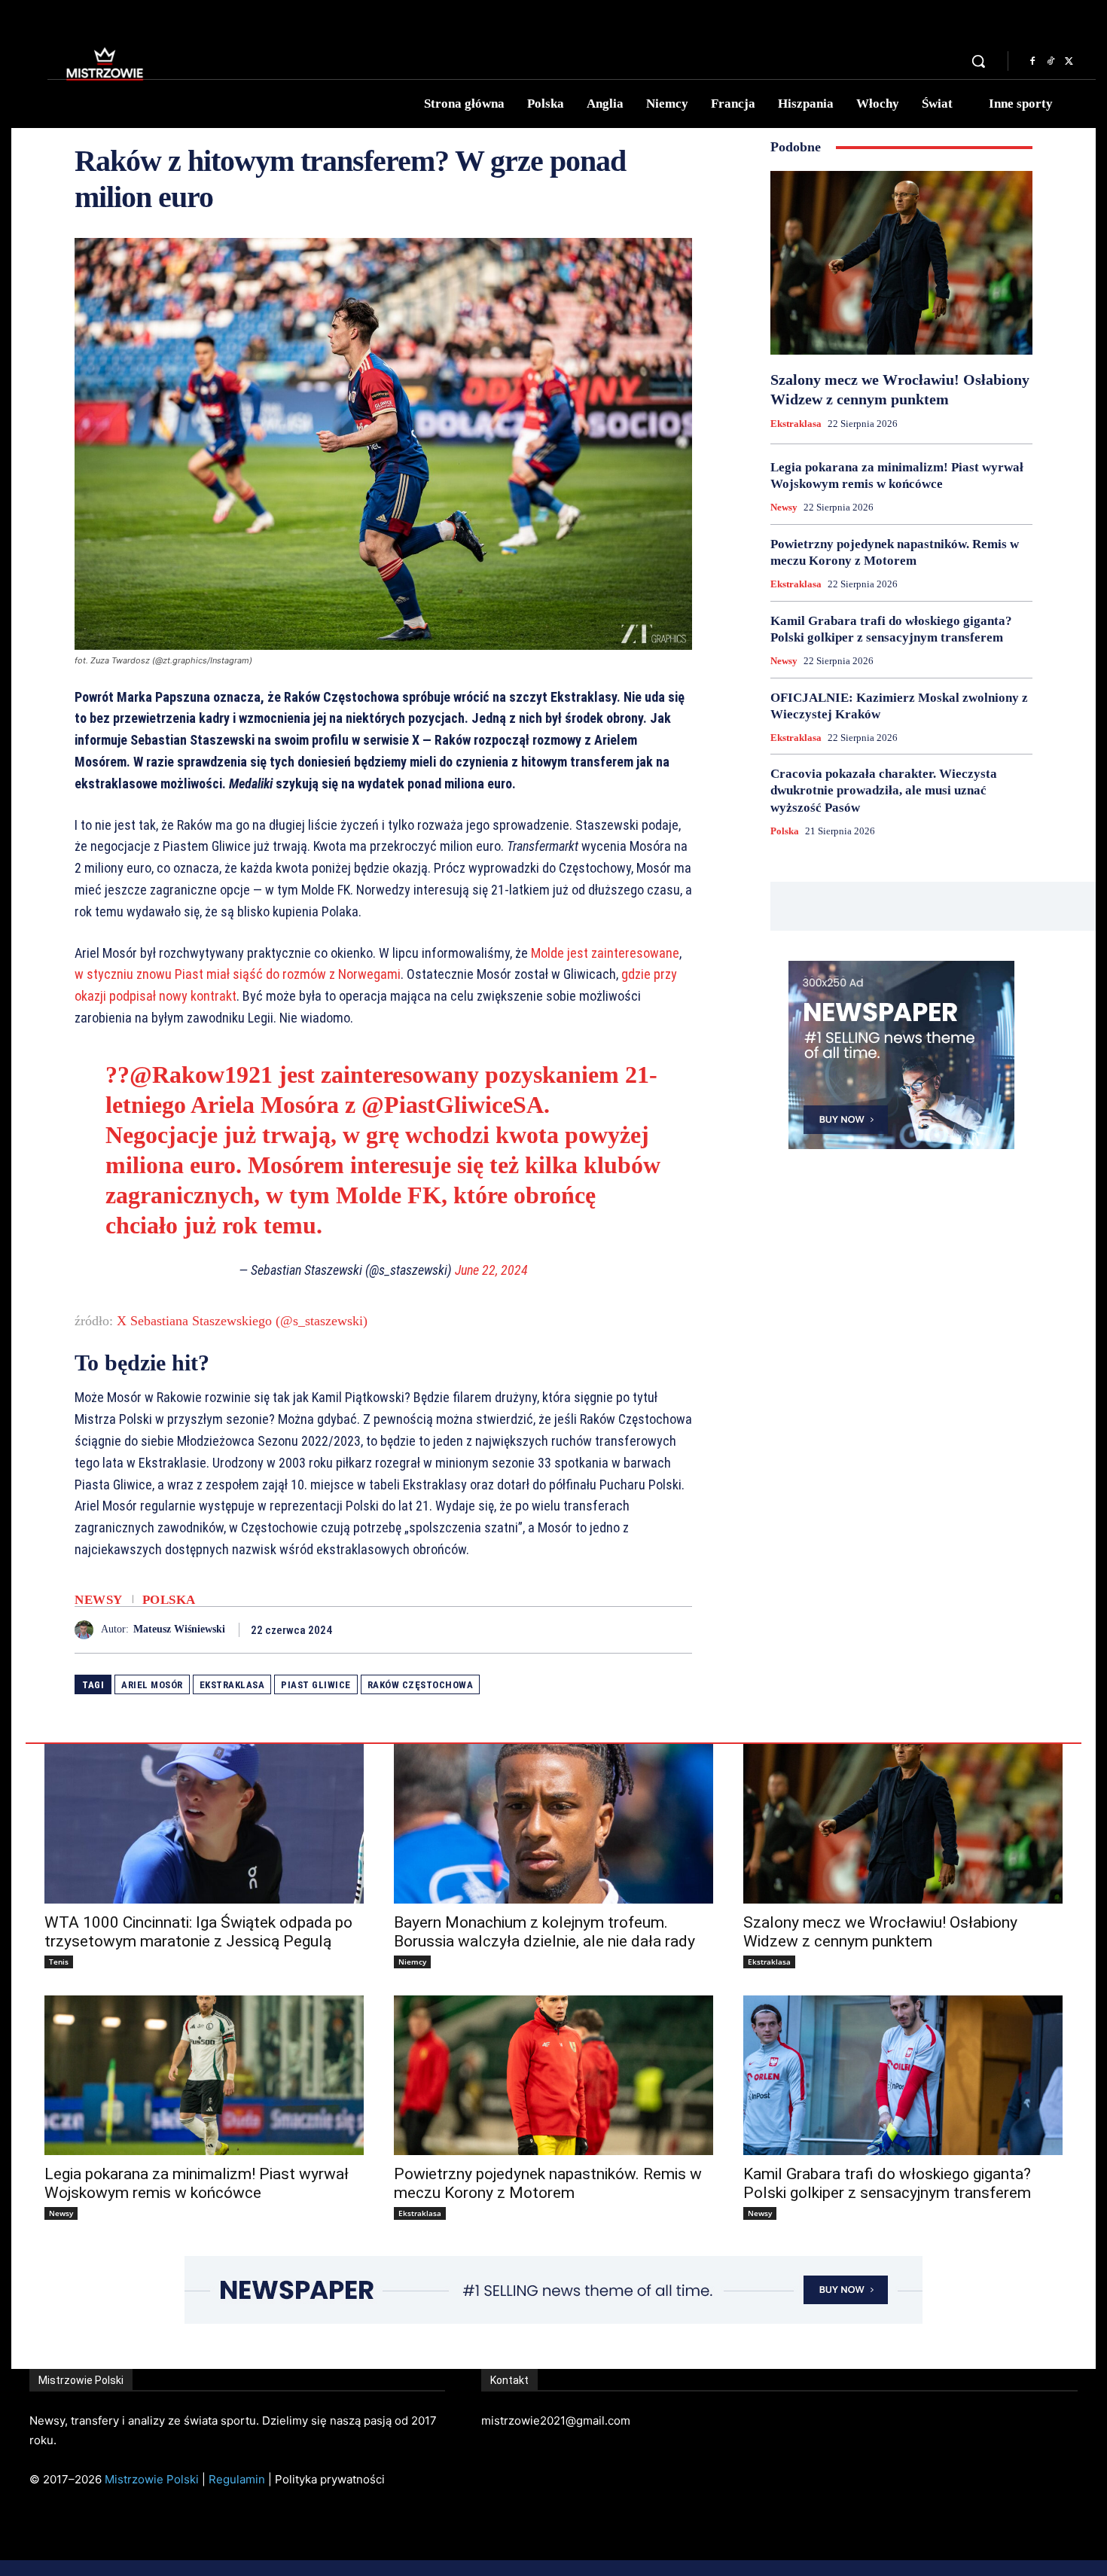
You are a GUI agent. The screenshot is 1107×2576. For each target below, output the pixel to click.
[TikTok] (1051, 62)
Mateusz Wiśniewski (179, 1629)
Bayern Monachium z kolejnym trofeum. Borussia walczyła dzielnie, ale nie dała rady (544, 1932)
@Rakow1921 (201, 1075)
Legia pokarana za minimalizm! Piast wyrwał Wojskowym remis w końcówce (197, 2183)
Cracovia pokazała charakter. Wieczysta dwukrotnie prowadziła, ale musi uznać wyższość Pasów (884, 790)
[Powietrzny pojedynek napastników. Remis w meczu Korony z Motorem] (553, 2075)
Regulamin (237, 2479)
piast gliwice (316, 1685)
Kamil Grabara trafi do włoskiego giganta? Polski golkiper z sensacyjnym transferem (887, 2183)
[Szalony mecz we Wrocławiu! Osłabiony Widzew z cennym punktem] (901, 263)
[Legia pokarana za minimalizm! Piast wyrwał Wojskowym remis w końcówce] (204, 2075)
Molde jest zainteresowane (605, 953)
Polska (169, 1600)
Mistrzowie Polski (152, 2479)
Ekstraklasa (796, 424)
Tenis (59, 1962)
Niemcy (412, 1962)
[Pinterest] (642, 1629)
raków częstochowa (421, 1685)
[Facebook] (1032, 62)
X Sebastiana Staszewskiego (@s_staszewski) (242, 1321)
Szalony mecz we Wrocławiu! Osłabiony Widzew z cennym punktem (880, 1932)
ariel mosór (152, 1685)
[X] (1069, 62)
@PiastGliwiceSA (453, 1105)
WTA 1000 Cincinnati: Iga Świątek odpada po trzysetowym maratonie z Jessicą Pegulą (198, 1932)
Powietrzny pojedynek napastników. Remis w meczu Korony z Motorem (548, 2183)
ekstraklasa (232, 1685)
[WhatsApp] (677, 1629)
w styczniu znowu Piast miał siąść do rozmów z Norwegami (238, 974)
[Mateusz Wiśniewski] (88, 1630)
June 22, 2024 (491, 1270)
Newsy (99, 1600)
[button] (978, 61)
